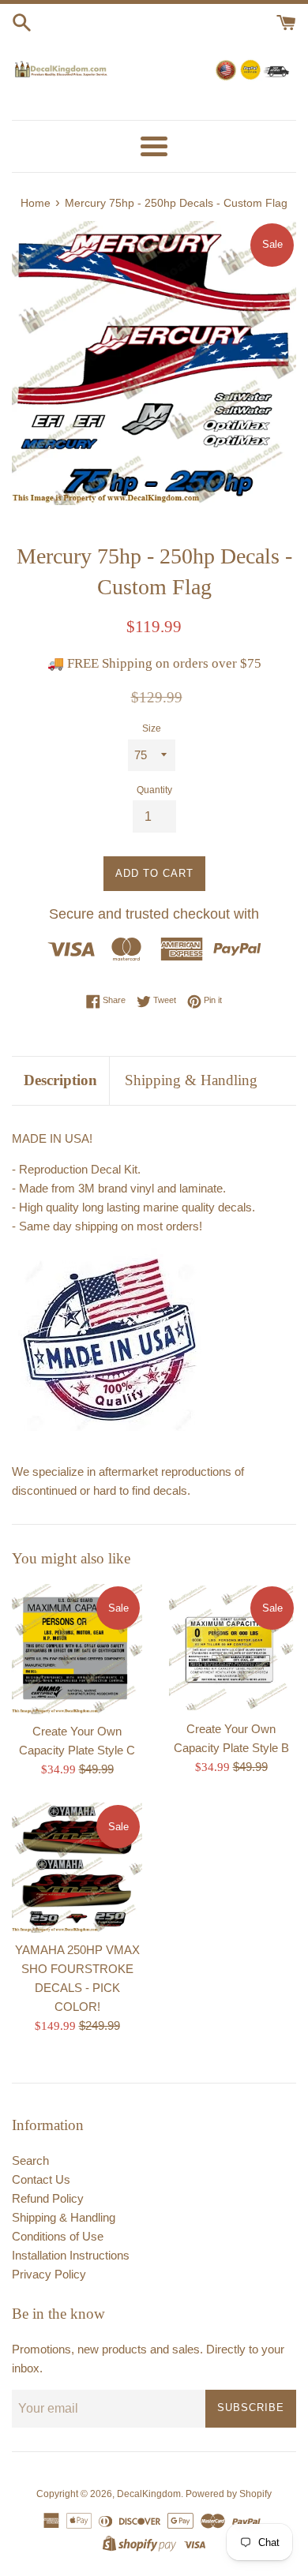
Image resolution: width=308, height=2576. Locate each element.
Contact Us (41, 2179)
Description (60, 1080)
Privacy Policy (49, 2274)
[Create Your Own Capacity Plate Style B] (231, 1648)
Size (152, 728)
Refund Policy (48, 2198)
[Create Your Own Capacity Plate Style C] (77, 1649)
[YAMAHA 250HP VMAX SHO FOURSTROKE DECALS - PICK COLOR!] (77, 1868)
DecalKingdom (149, 2494)
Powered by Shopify (229, 2494)
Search (30, 2160)
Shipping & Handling (191, 1080)
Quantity (154, 790)
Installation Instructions (71, 2255)
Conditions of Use (58, 2236)
